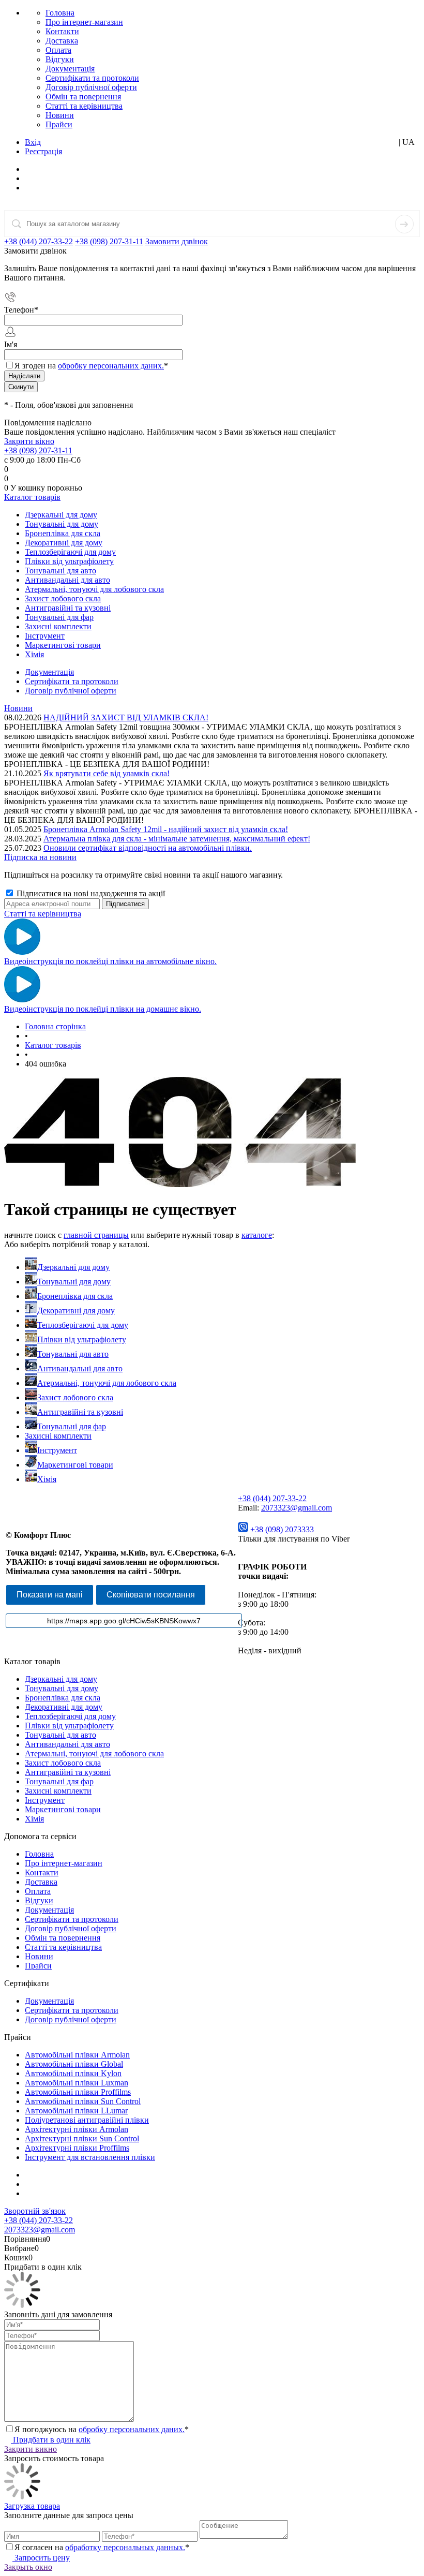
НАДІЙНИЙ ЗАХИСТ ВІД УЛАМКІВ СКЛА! (126, 717)
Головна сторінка (55, 1026)
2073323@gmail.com (297, 1508)
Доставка (62, 41)
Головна (60, 13)
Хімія (47, 1479)
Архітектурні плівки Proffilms (77, 2148)
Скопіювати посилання (151, 1595)
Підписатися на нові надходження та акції (90, 893)
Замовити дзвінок (177, 241)
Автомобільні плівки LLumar (76, 2111)
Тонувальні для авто (73, 1354)
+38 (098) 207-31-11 (109, 241)
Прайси (59, 124)
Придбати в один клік (51, 2440)
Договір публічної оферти (91, 87)
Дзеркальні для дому (73, 1267)
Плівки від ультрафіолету (82, 1339)
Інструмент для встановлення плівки (90, 2157)
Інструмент (57, 1450)
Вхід (33, 142)
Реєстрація (43, 151)
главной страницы (96, 1235)
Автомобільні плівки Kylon (73, 2073)
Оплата (58, 50)
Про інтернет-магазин (84, 22)
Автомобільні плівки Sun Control (83, 2101)
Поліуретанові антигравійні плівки (87, 2120)
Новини (60, 115)
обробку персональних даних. (111, 366)
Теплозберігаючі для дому (83, 1325)
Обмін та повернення (83, 97)
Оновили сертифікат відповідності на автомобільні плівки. (148, 848)
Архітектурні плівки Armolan (77, 2129)
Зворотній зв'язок (35, 2211)
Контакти (62, 31)
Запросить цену (41, 2558)
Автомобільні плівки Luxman (77, 2083)
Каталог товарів (32, 497)
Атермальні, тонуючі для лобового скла (107, 1383)
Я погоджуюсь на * (102, 2429)
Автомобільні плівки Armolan (77, 2055)
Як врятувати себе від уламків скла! (107, 773)
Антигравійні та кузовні (80, 1412)
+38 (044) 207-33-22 (39, 241)
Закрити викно (31, 2449)
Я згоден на (91, 366)
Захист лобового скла (75, 1397)
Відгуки (60, 59)
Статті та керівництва (84, 106)
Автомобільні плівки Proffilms (78, 2092)
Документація (70, 69)
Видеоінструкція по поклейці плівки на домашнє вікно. (103, 1009)
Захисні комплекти (58, 1436)
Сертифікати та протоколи (92, 78)
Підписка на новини (40, 857)
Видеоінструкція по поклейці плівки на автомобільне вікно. (110, 961)
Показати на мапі (50, 1595)
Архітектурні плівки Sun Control (82, 2138)
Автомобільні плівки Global (74, 2064)
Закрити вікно (29, 441)
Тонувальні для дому (74, 1282)
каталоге (257, 1235)
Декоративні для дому (76, 1311)
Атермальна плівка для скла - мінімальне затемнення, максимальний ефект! (177, 839)
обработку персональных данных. (125, 2547)
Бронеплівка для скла (75, 1296)
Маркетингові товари (75, 1465)
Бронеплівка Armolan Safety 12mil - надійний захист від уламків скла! (166, 829)
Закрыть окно (28, 2567)
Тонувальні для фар (72, 1426)
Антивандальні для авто (80, 1368)
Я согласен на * (102, 2547)
